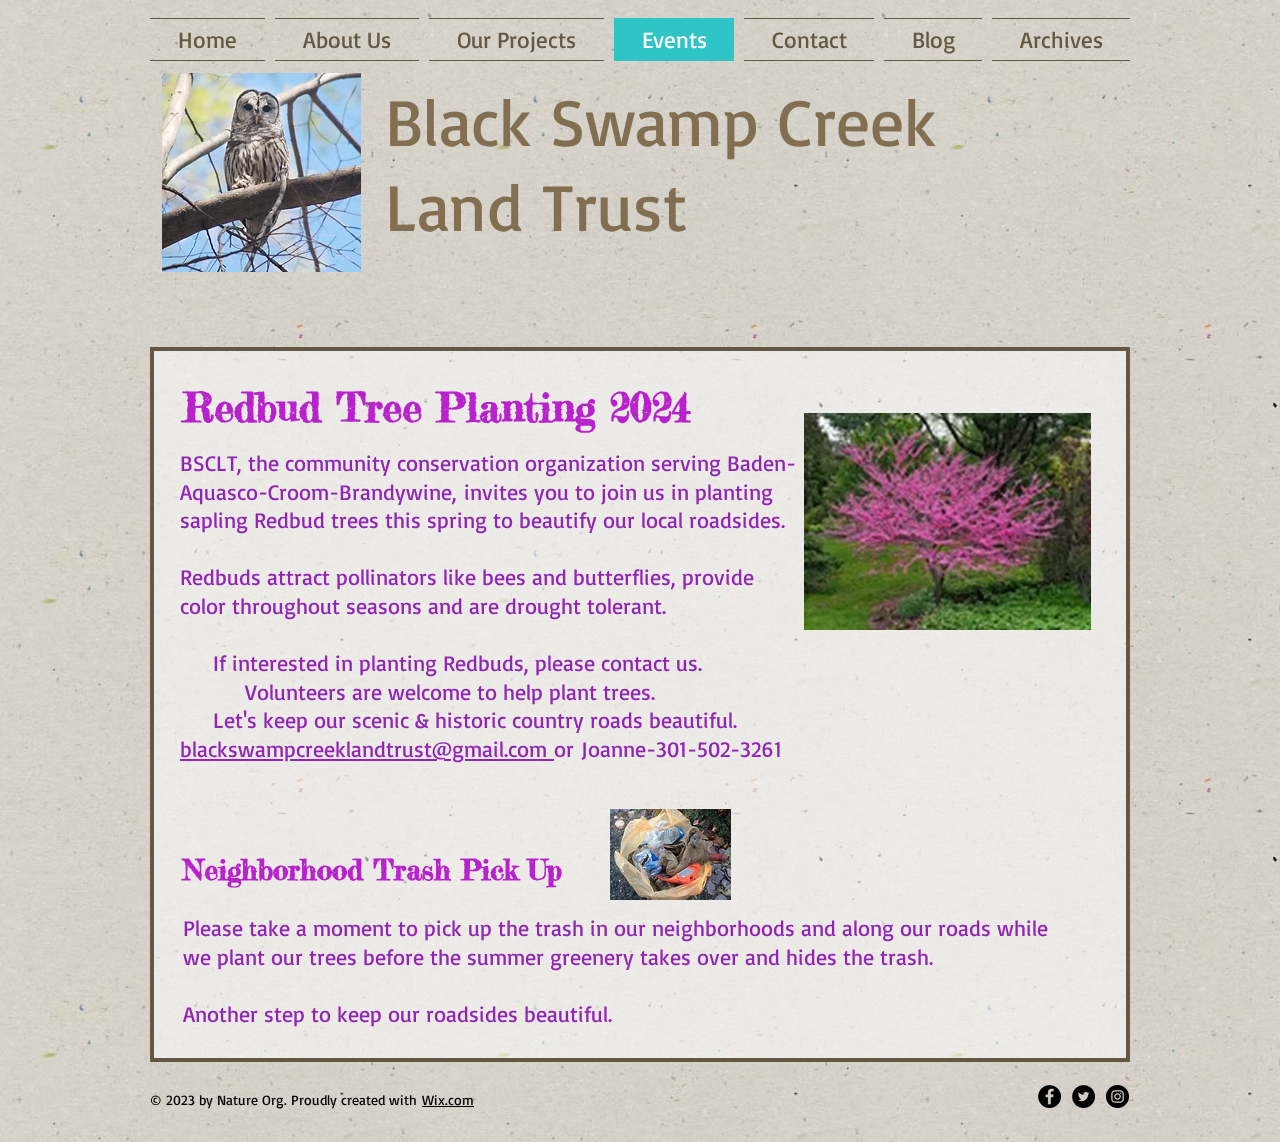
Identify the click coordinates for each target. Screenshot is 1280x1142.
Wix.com (448, 1099)
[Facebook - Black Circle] (1049, 1096)
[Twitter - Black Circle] (1083, 1096)
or (567, 748)
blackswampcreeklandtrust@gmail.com (367, 748)
